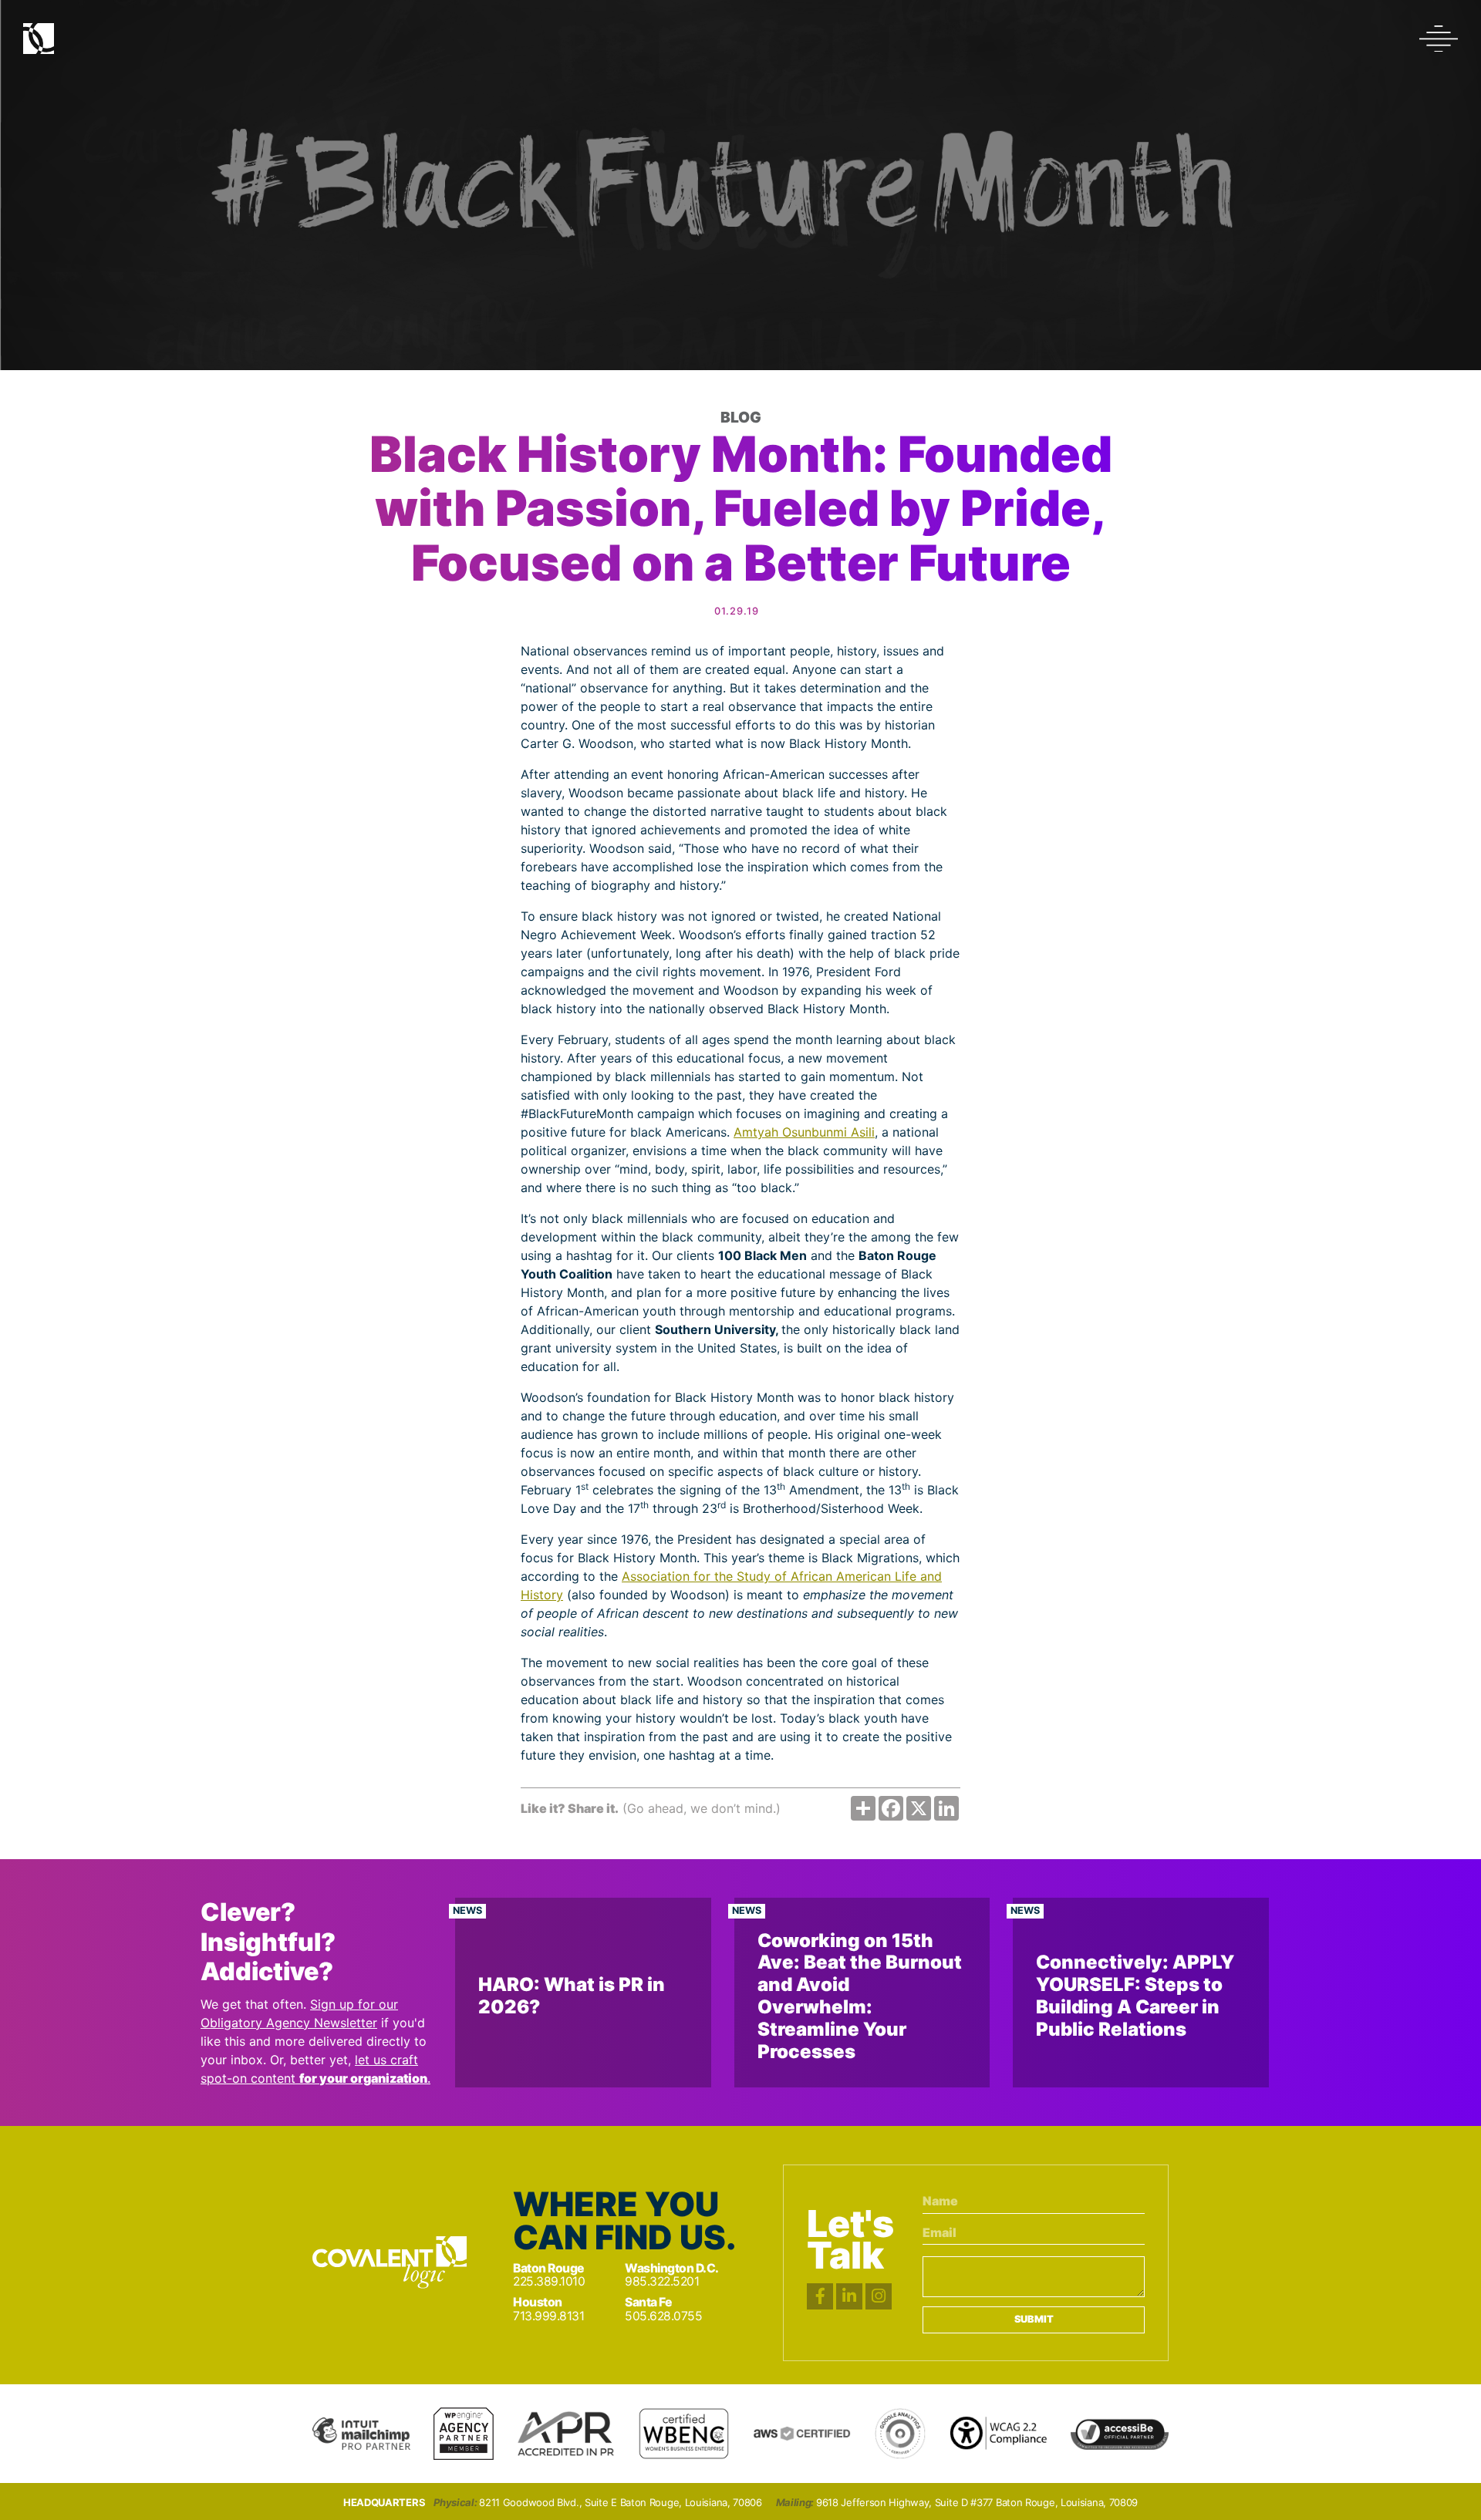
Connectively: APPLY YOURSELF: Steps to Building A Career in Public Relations (1135, 1995)
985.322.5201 (662, 2281)
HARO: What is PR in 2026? (572, 1996)
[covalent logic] (390, 2262)
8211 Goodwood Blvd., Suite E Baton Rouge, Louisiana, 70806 (621, 2503)
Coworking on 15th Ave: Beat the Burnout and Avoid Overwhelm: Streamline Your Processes (860, 1996)
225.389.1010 (549, 2281)
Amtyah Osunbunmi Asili (804, 1132)
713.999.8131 (548, 2316)
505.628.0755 (663, 2316)
